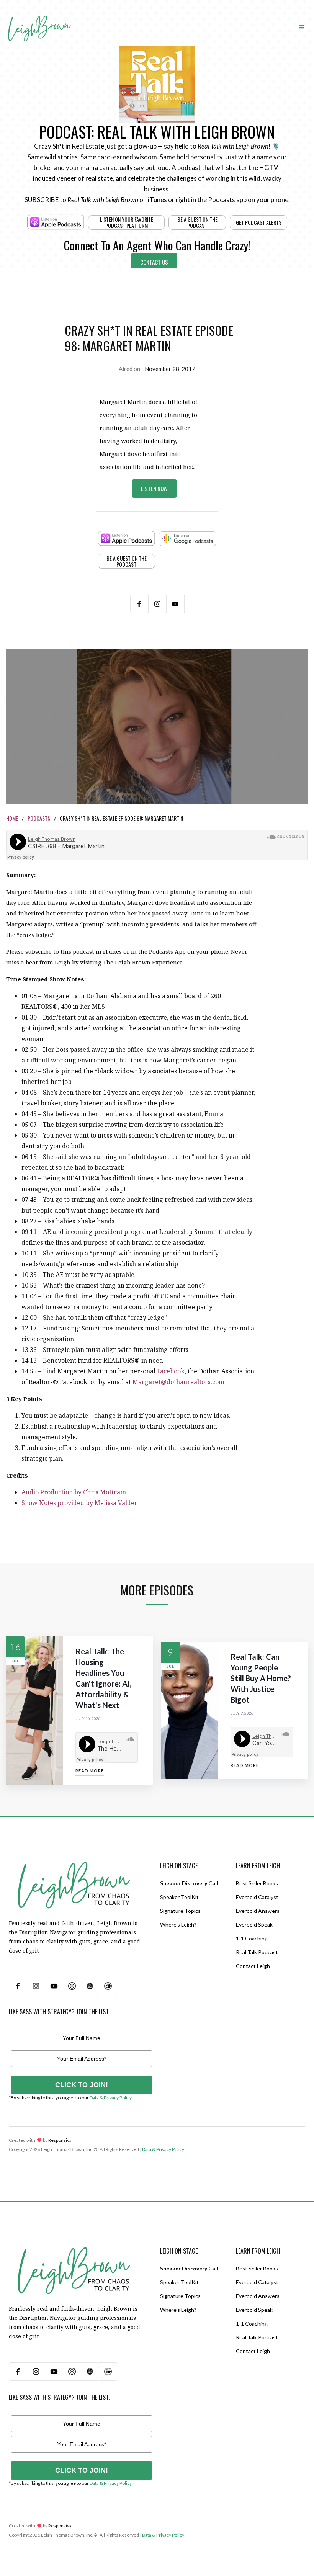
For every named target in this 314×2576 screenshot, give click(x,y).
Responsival (61, 2140)
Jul (16, 1661)
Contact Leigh (253, 1966)
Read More (90, 1771)
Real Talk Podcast (257, 1952)
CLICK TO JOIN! (82, 2085)
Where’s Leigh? (178, 1925)
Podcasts (39, 818)
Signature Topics (180, 1911)
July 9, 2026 (242, 1713)
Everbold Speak (254, 1925)
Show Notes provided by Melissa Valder (79, 1503)
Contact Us (154, 262)
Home (12, 818)
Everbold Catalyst (257, 1897)
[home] (39, 20)
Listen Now (154, 489)
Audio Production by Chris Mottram (74, 1492)
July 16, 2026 (88, 1718)
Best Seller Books (257, 1883)
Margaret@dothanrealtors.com (178, 1382)
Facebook (171, 1371)
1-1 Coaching (252, 1938)
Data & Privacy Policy (111, 2098)
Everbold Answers (258, 1911)
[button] (302, 27)
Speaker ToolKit (179, 1897)
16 (15, 1647)
